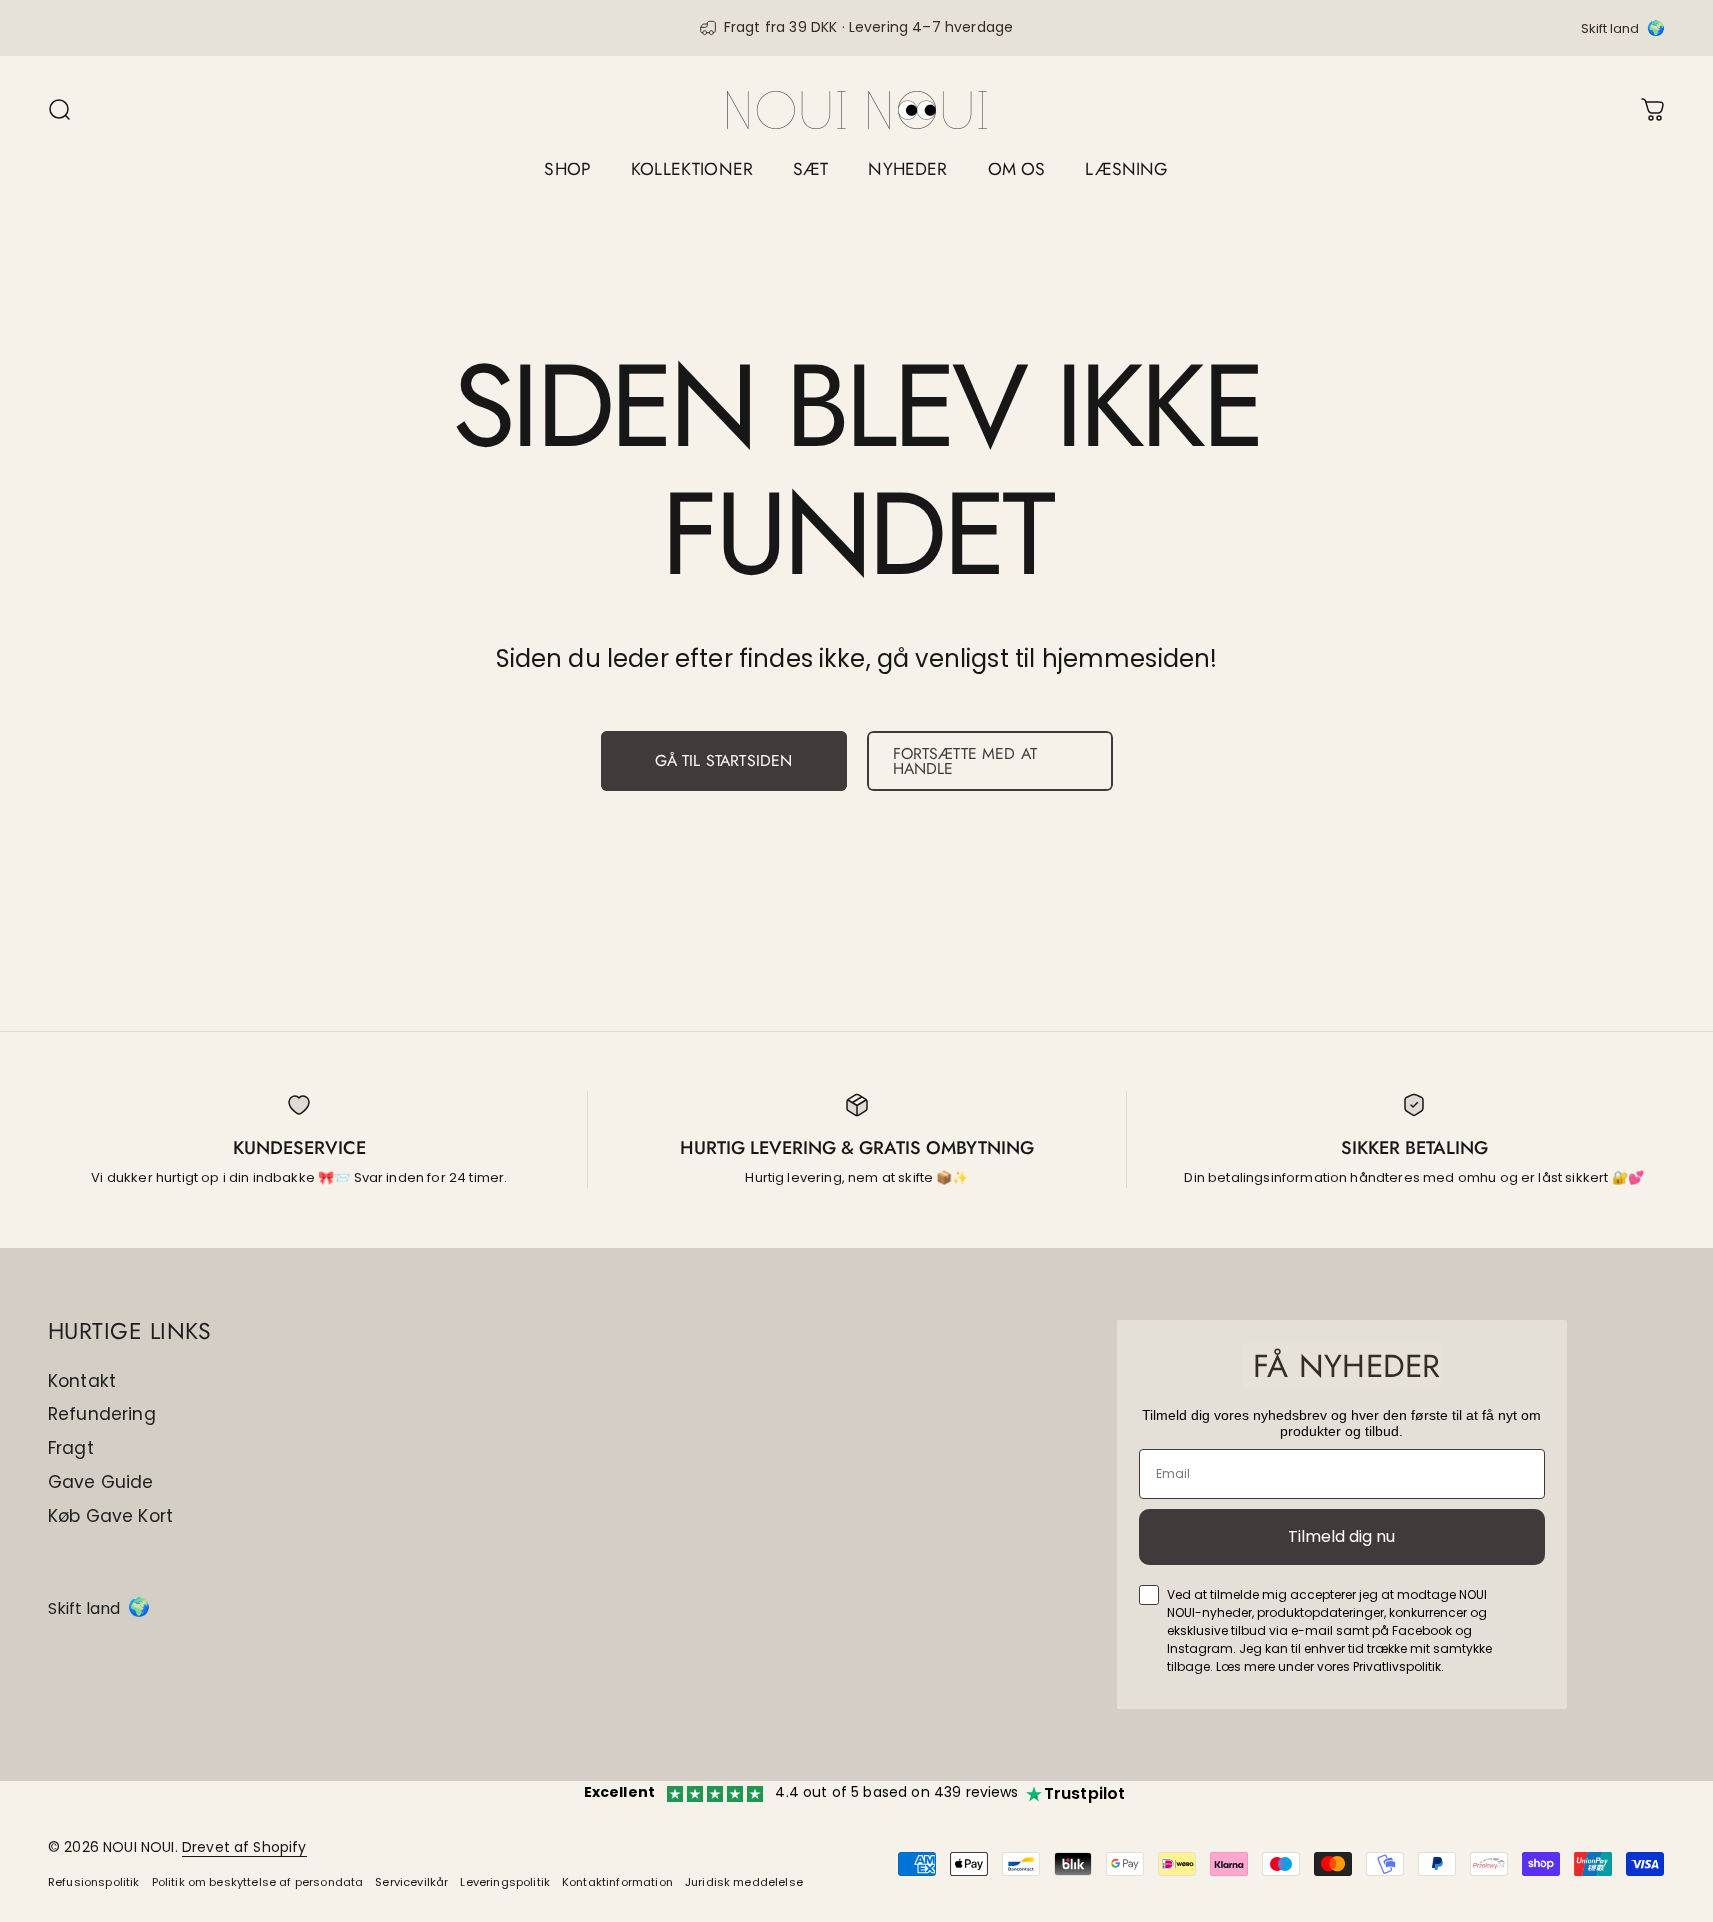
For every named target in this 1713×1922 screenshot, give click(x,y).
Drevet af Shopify (244, 1847)
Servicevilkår (411, 1882)
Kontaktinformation (617, 1882)
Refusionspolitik (94, 1882)
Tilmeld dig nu (1341, 1536)
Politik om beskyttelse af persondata (258, 1882)
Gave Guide (101, 1483)
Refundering (102, 1415)
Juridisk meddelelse (744, 1882)
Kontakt (82, 1382)
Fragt (71, 1449)
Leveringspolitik (505, 1882)
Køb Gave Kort (110, 1517)
